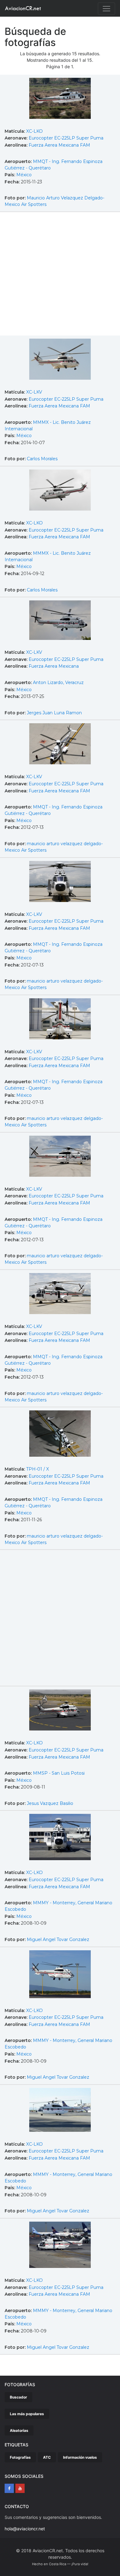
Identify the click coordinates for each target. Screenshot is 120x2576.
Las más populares (27, 2414)
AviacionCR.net (23, 8)
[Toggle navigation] (106, 9)
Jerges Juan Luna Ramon (54, 713)
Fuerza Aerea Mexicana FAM (59, 145)
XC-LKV (34, 392)
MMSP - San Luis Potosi (59, 1773)
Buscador (18, 2397)
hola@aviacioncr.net (25, 2529)
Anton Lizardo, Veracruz (58, 683)
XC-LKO (34, 131)
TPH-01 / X (38, 1469)
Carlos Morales (42, 459)
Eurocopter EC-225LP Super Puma (66, 138)
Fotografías (20, 2457)
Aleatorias (19, 2430)
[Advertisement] (60, 275)
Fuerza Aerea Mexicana (54, 666)
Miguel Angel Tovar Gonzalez (58, 1939)
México (24, 175)
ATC (47, 2457)
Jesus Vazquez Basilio (50, 1803)
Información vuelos (80, 2457)
